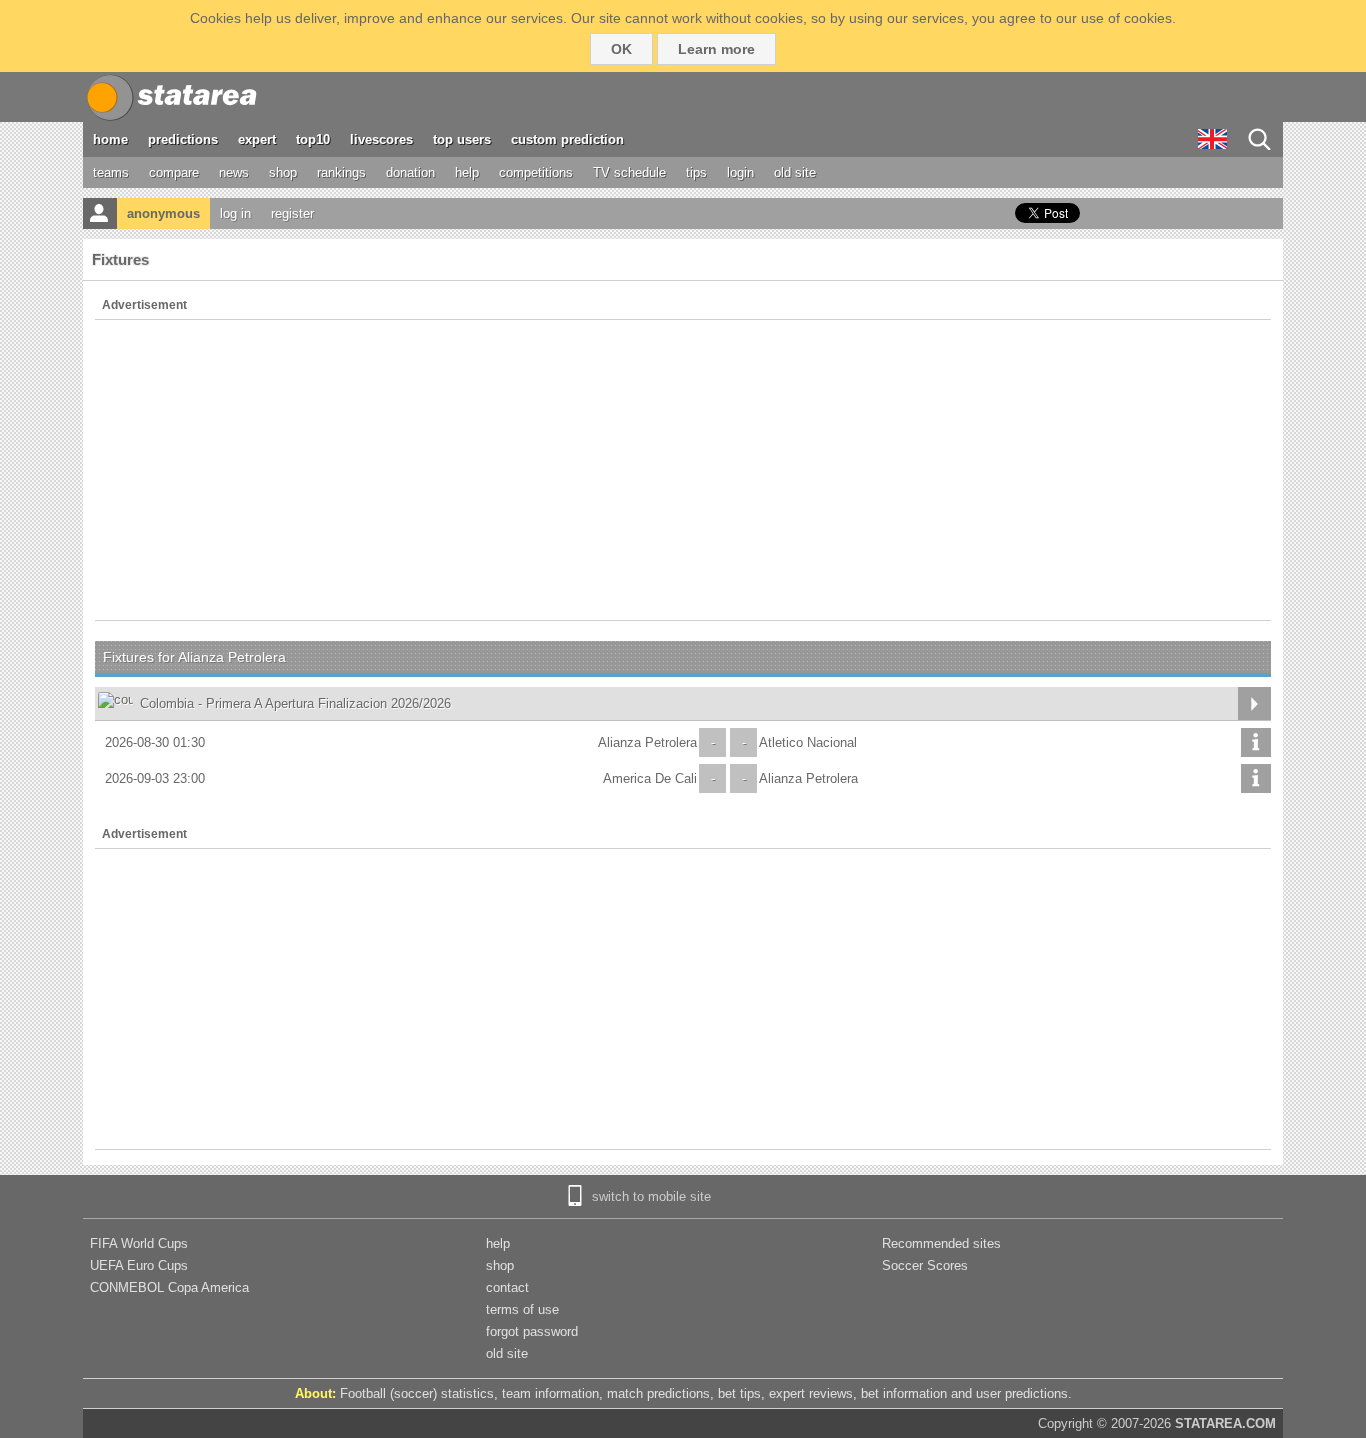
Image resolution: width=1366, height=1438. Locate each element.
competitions (536, 172)
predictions (183, 139)
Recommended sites (941, 1243)
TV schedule (629, 172)
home (110, 139)
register (292, 213)
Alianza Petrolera (647, 742)
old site (795, 172)
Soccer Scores (925, 1265)
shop (283, 172)
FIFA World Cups (139, 1243)
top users (462, 139)
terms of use (522, 1309)
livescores (381, 139)
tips (696, 172)
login (740, 172)
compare (174, 172)
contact (507, 1287)
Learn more (716, 49)
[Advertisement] (683, 470)
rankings (341, 172)
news (234, 172)
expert (257, 139)
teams (111, 172)
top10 (313, 139)
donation (410, 172)
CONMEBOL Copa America (169, 1287)
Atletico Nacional (808, 742)
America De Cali (650, 778)
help (467, 172)
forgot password (532, 1331)
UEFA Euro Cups (139, 1265)
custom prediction (567, 139)
